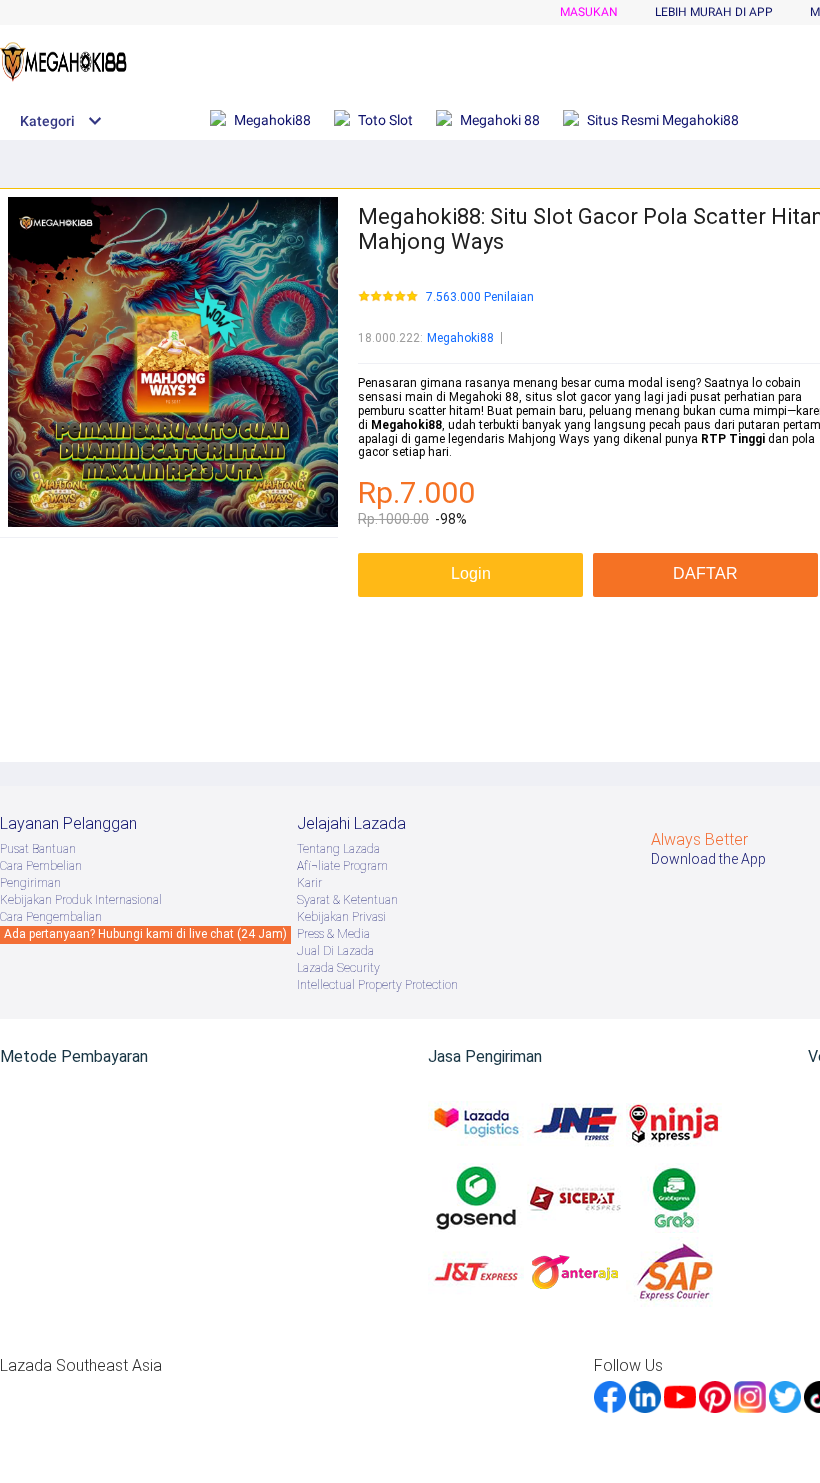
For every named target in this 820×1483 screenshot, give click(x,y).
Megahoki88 (460, 338)
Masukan (589, 12)
